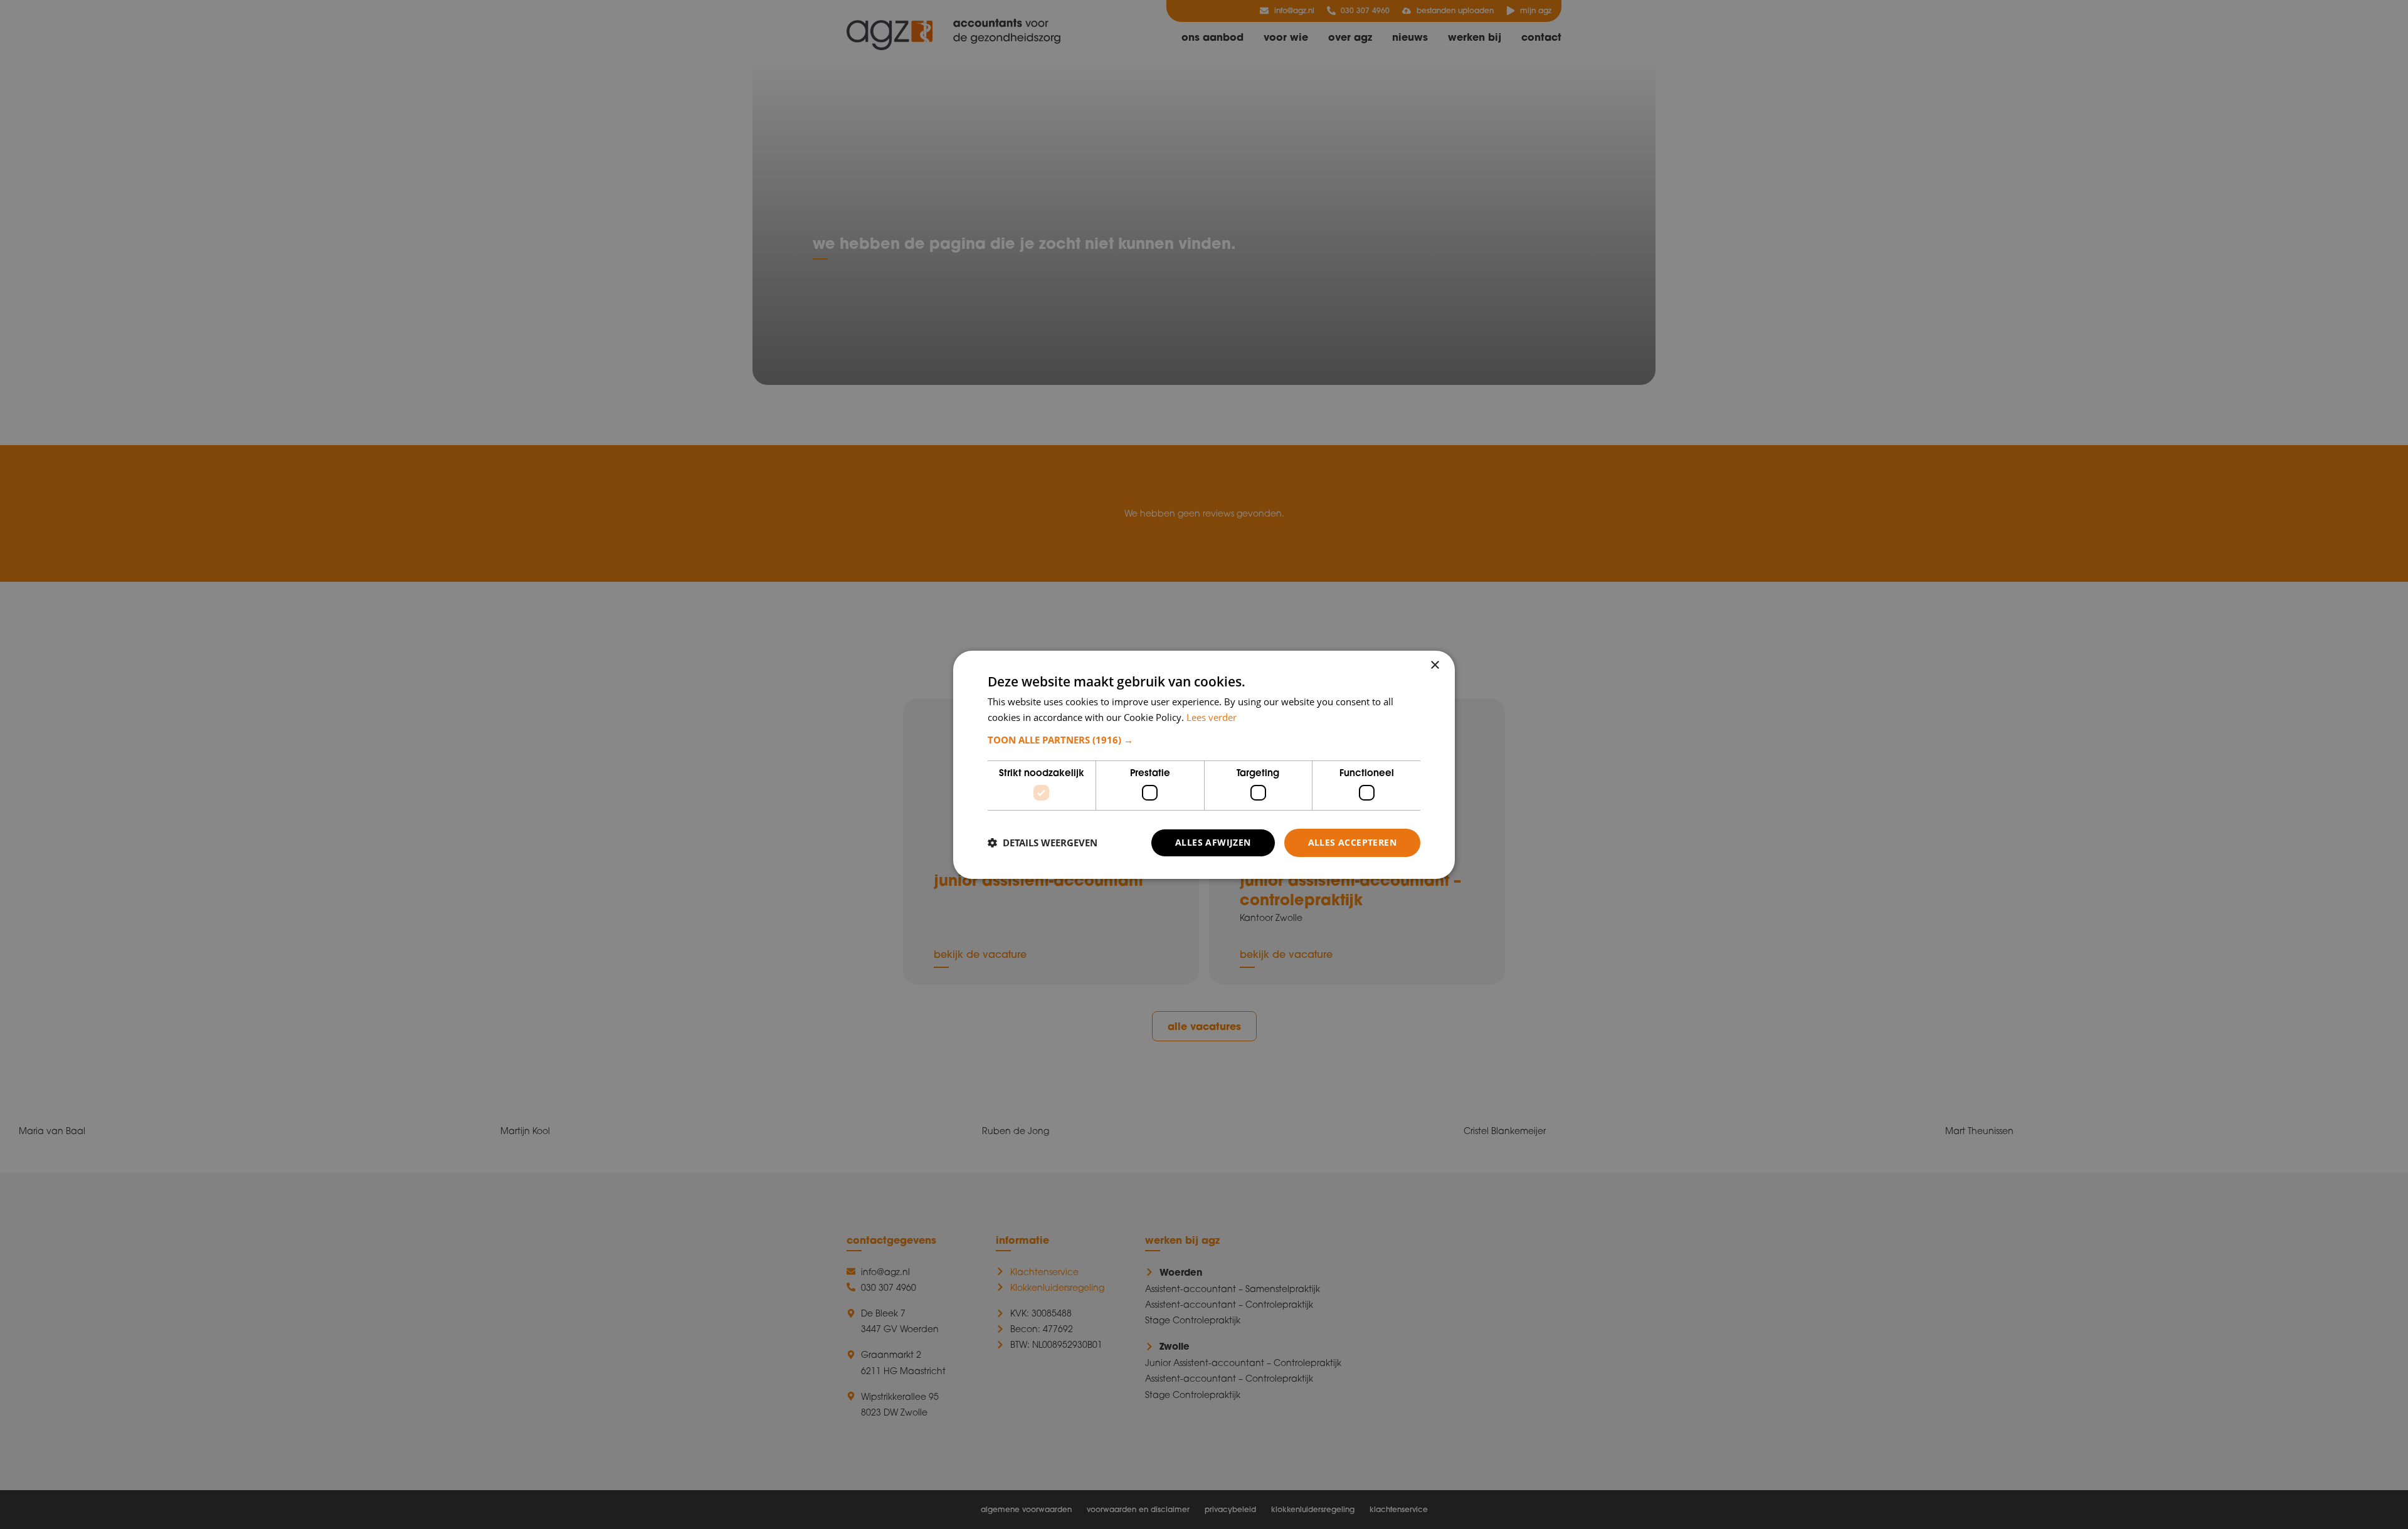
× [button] (1434, 665)
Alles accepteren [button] (1352, 842)
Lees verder (1212, 717)
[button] (1204, 740)
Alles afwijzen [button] (1213, 842)
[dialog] (1204, 764)
